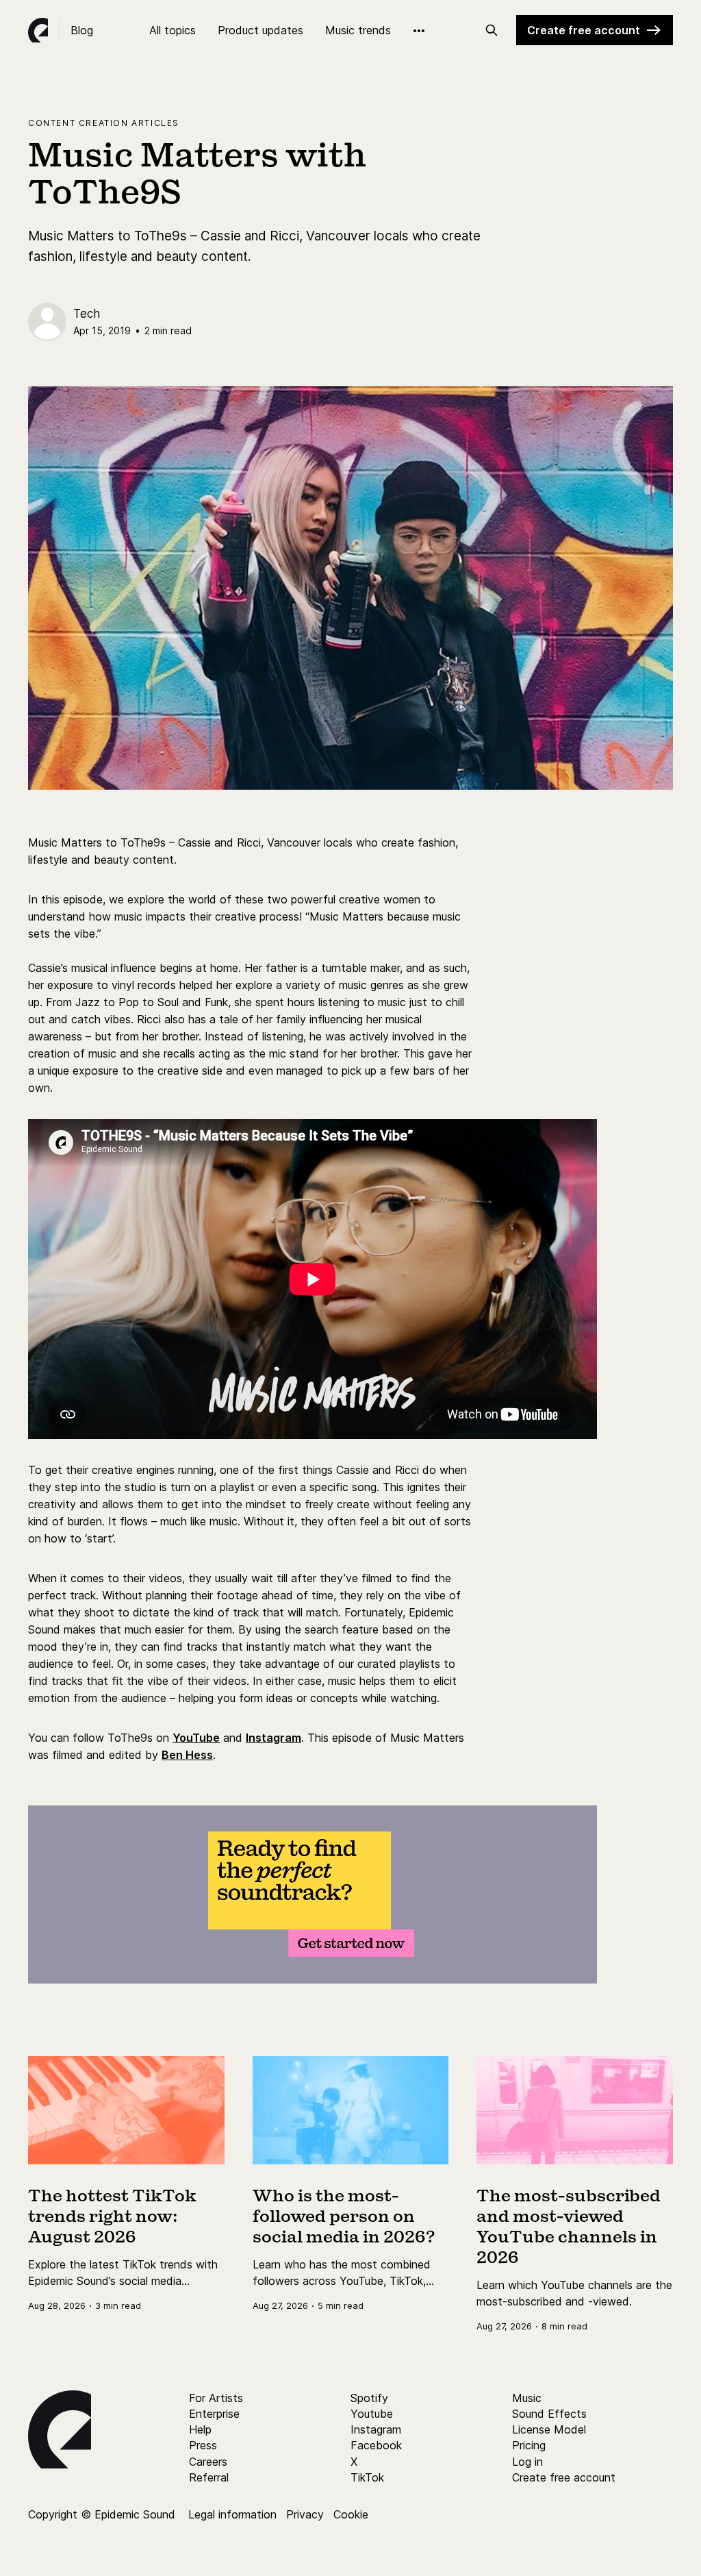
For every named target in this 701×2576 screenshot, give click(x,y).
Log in (527, 2462)
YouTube (196, 1738)
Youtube (372, 2414)
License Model (549, 2429)
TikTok (367, 2477)
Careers (208, 2462)
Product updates (260, 30)
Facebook (376, 2445)
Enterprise (214, 2414)
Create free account (584, 30)
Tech (87, 314)
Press (203, 2445)
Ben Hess (187, 1755)
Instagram (273, 1738)
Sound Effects (549, 2414)
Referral (209, 2477)
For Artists (216, 2398)
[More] (419, 31)
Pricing (529, 2445)
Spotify (369, 2398)
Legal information (232, 2514)
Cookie (351, 2514)
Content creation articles (104, 123)
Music (527, 2398)
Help (200, 2429)
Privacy (305, 2514)
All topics (173, 30)
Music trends (358, 30)
